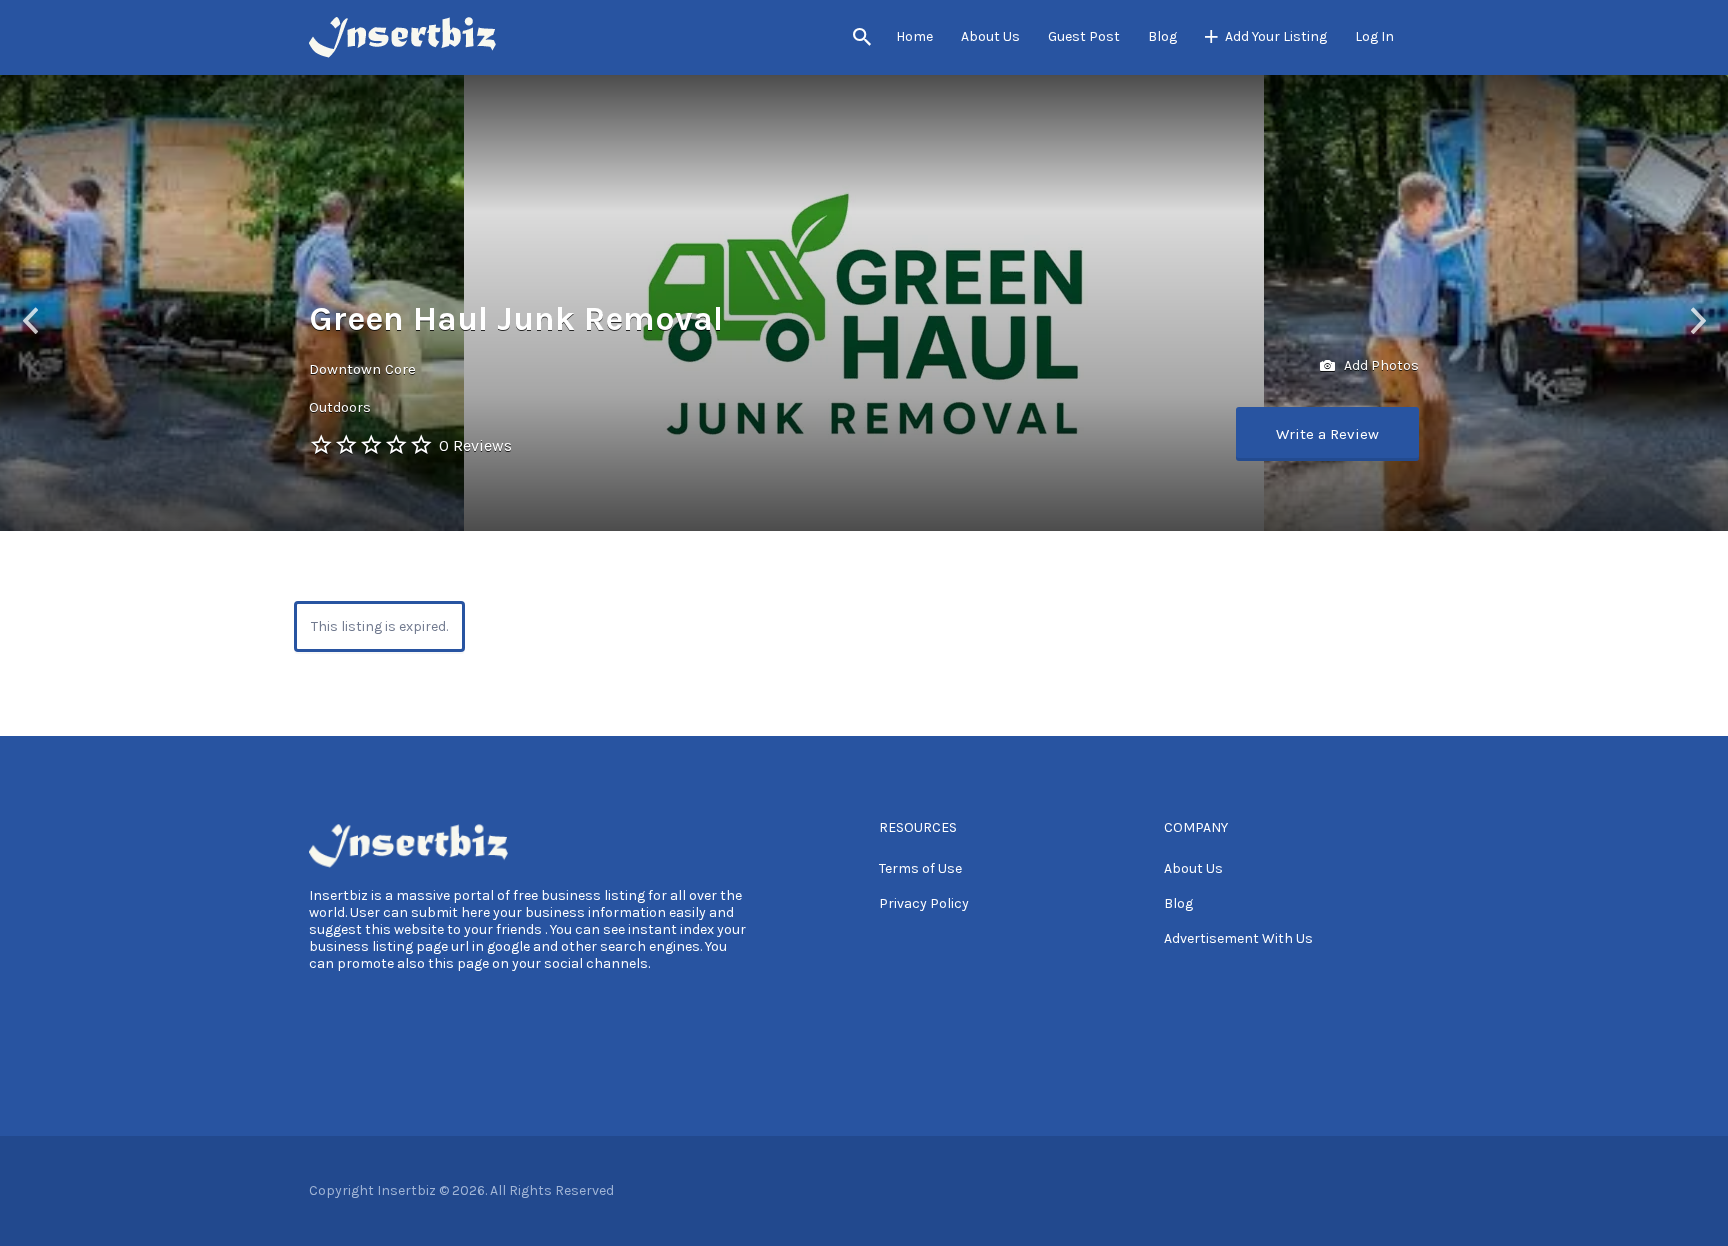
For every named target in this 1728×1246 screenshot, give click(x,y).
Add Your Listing (1276, 36)
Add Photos (1380, 365)
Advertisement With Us (1238, 938)
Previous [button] (30, 320)
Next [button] (1698, 320)
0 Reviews (475, 445)
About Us (990, 36)
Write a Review (1327, 434)
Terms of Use (920, 868)
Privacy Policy (924, 903)
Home (914, 36)
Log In (1374, 36)
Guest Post (1084, 36)
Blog (1162, 36)
